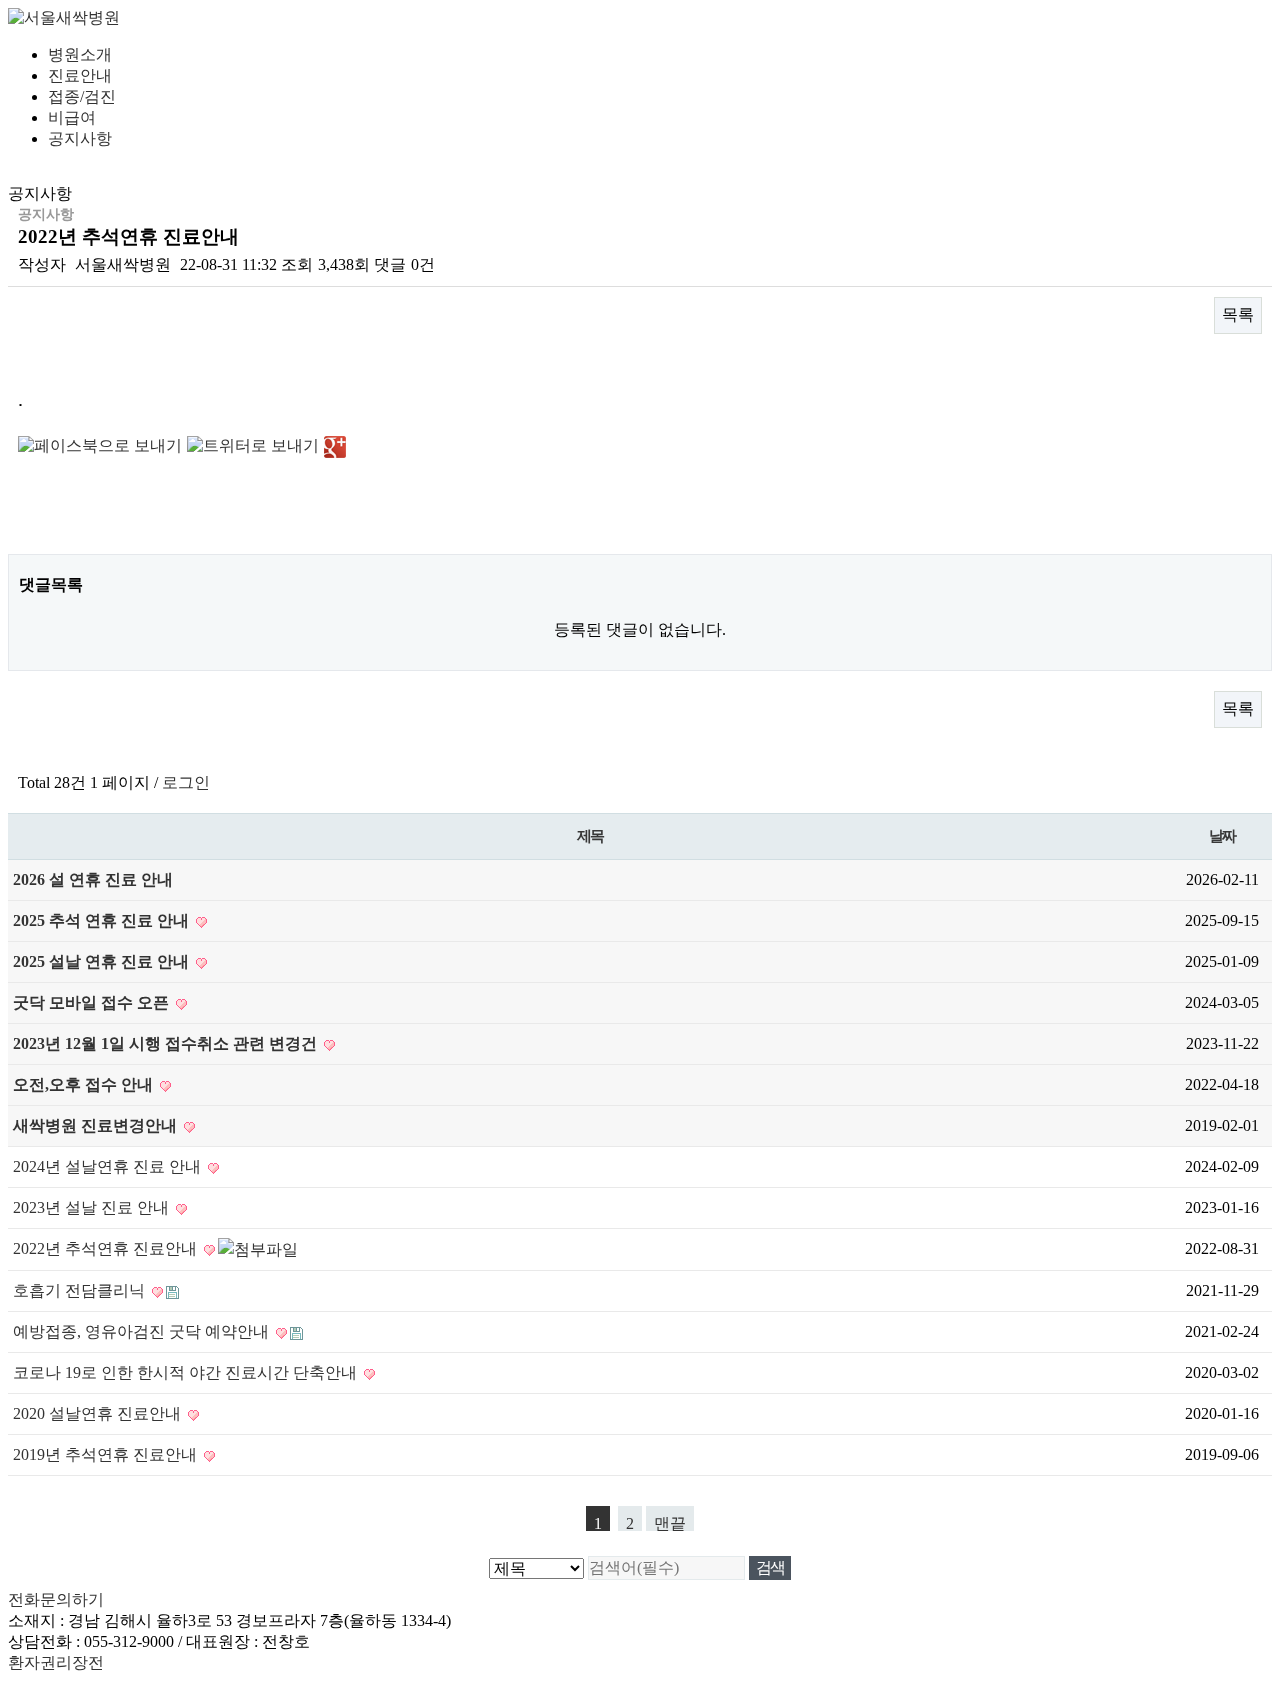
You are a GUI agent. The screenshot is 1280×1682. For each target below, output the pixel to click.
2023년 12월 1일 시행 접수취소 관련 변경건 (167, 1043)
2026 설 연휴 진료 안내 (93, 879)
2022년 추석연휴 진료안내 (107, 1248)
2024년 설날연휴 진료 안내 (109, 1166)
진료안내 (80, 75)
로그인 (186, 782)
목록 (1238, 314)
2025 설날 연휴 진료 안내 (103, 961)
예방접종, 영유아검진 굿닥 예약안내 (143, 1331)
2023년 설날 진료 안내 (93, 1207)
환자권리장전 (56, 1662)
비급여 (72, 117)
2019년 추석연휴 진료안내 (107, 1454)
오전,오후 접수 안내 (85, 1084)
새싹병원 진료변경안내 (97, 1125)
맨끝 (670, 1523)
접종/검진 (82, 96)
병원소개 (80, 54)
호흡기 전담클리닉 (81, 1290)
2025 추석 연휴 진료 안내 (103, 920)
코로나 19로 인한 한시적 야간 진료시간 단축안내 (187, 1372)
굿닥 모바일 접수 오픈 (93, 1002)
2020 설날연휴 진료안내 (99, 1413)
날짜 (1222, 835)
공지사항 (80, 138)
